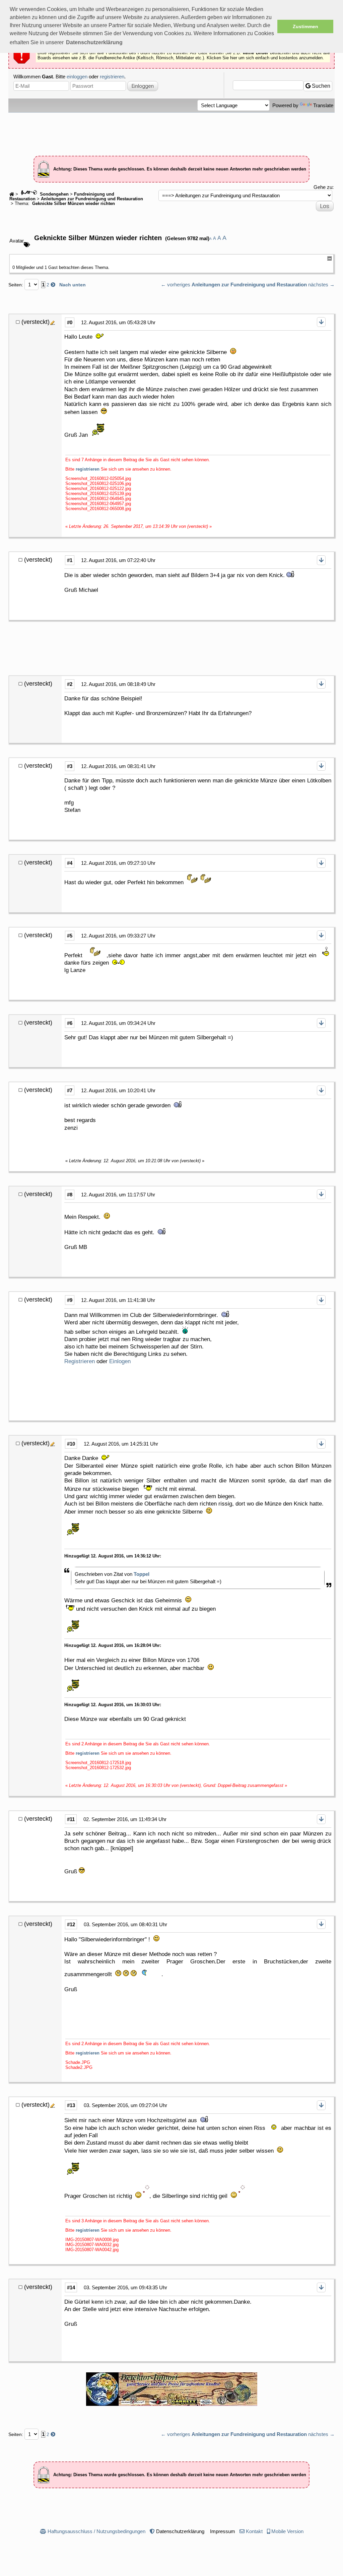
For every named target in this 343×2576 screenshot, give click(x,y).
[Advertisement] (171, 131)
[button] (94, 43)
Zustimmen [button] (305, 26)
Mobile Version (287, 2531)
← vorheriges (176, 285)
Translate (323, 105)
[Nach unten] (321, 322)
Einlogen (120, 1361)
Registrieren (80, 1361)
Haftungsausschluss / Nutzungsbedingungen (96, 2531)
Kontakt (254, 2531)
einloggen (77, 77)
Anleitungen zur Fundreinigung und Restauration (92, 199)
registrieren (112, 77)
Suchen (320, 86)
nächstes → (321, 285)
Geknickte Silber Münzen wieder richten (73, 204)
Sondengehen (54, 194)
